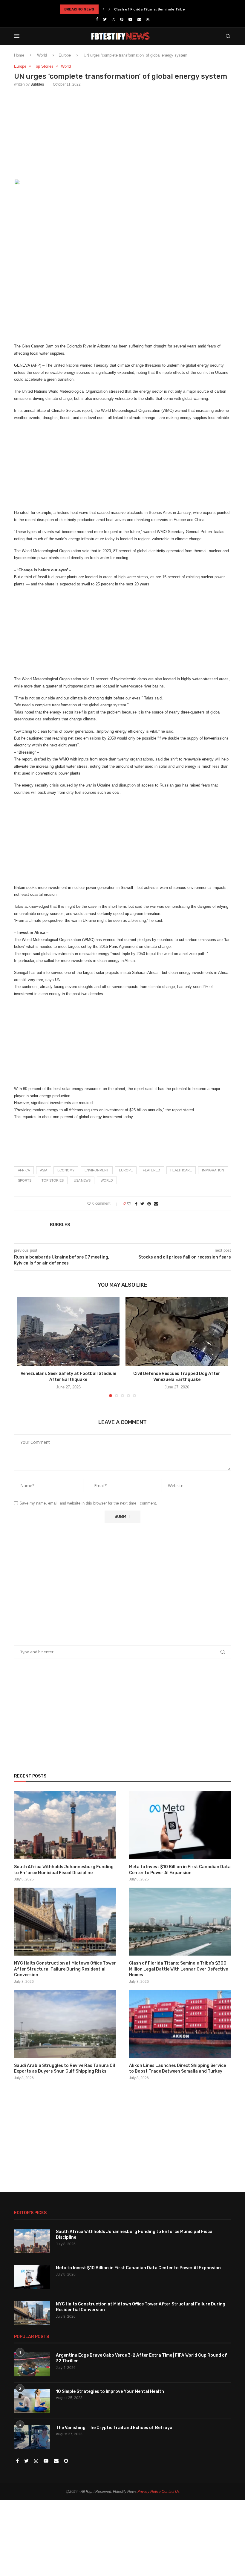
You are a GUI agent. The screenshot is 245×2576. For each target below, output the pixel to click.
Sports (25, 1180)
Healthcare (181, 1170)
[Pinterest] (122, 19)
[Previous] (103, 9)
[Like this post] (129, 1204)
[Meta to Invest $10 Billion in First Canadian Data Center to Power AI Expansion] (180, 1825)
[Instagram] (113, 19)
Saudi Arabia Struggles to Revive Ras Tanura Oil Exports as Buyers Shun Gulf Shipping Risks (65, 2069)
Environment (97, 1170)
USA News (82, 1180)
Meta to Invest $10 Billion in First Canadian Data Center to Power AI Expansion (180, 1870)
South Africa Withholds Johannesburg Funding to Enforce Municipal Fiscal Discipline (64, 1870)
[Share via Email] (156, 1204)
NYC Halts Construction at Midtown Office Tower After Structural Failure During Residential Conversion (65, 1969)
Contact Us (171, 2492)
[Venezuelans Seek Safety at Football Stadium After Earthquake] (68, 1331)
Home (19, 55)
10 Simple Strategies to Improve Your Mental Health (110, 2391)
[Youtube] (130, 19)
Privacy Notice (149, 2492)
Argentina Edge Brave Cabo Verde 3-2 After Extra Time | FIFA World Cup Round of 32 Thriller (141, 2358)
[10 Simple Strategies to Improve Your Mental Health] (32, 2401)
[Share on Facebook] (136, 1204)
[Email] (139, 19)
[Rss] (148, 19)
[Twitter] (105, 19)
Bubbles (37, 84)
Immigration (213, 1170)
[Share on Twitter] (142, 1204)
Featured (151, 1170)
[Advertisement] (122, 132)
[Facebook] (97, 19)
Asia (44, 1170)
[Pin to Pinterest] (149, 1204)
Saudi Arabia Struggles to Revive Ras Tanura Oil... (159, 9)
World (42, 55)
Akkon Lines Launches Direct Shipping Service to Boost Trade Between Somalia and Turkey (177, 2069)
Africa (24, 1170)
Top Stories (44, 66)
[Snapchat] (66, 2461)
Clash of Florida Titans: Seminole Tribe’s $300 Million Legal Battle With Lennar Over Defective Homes (179, 1969)
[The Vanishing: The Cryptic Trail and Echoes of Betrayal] (32, 2437)
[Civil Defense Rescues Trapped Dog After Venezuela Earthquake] (177, 1331)
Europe (65, 55)
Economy (66, 1170)
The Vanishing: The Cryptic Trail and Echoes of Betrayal (115, 2428)
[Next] (109, 9)
